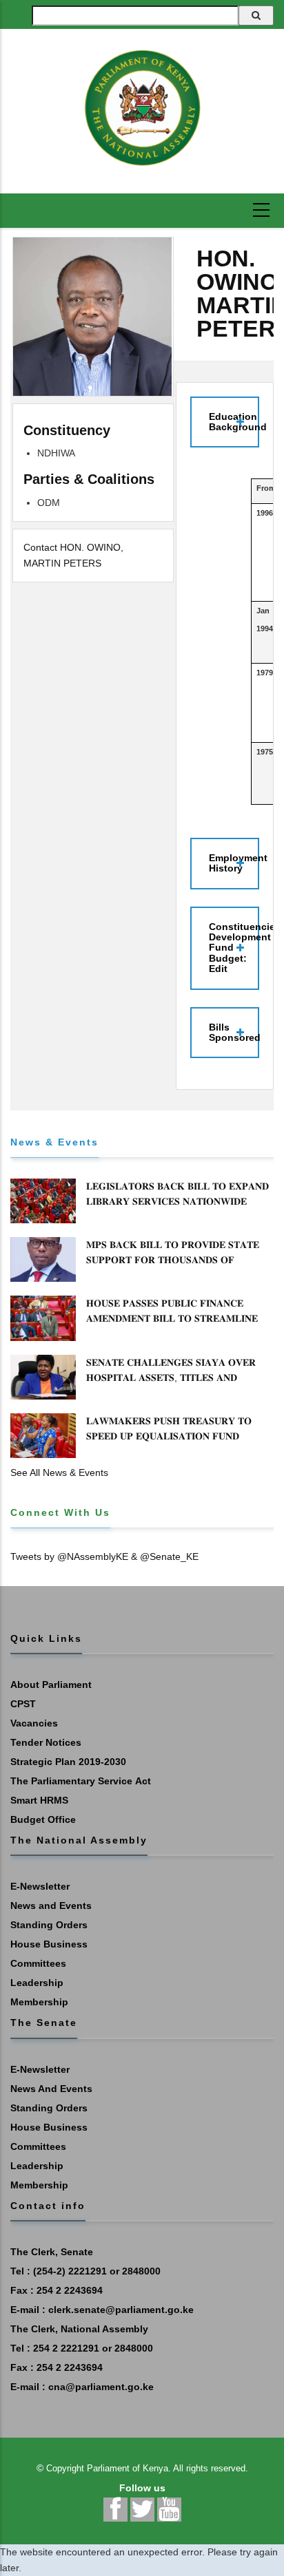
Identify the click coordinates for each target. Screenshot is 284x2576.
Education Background (234, 422)
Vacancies (34, 1723)
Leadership (37, 1983)
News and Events (51, 1905)
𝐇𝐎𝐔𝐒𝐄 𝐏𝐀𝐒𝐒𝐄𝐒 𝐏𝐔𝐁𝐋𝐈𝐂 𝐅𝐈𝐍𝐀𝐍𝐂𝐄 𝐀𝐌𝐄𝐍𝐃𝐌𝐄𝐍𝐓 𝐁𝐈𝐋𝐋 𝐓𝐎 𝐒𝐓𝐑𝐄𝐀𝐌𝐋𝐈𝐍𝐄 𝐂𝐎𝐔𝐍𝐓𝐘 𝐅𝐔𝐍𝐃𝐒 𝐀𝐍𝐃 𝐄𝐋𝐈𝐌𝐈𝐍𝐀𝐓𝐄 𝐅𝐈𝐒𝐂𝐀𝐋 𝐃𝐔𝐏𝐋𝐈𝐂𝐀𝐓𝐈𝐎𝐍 (172, 1326)
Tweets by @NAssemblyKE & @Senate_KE (104, 1556)
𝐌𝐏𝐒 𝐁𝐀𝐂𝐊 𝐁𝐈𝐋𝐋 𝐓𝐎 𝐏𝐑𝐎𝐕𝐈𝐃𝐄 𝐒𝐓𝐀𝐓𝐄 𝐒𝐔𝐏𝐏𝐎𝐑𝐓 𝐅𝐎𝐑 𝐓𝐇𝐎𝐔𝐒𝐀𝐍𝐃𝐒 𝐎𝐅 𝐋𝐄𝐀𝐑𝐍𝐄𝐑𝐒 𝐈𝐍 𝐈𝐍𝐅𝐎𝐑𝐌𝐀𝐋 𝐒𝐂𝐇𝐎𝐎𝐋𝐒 (173, 1260)
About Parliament (51, 1685)
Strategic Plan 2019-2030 (68, 1762)
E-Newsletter (40, 1886)
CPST (23, 1704)
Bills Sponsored (234, 1032)
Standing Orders (49, 1925)
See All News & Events (59, 1472)
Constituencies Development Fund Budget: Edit (234, 948)
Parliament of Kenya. (129, 2468)
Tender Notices (46, 1742)
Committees (38, 1963)
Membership (39, 2002)
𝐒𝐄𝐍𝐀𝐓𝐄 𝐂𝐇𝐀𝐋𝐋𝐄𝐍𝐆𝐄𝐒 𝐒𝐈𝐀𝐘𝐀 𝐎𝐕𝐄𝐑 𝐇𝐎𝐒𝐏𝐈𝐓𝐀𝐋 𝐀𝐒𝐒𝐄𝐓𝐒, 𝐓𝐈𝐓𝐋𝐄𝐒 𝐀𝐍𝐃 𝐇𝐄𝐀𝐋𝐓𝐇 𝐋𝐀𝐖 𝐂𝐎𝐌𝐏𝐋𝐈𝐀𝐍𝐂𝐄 (171, 1377)
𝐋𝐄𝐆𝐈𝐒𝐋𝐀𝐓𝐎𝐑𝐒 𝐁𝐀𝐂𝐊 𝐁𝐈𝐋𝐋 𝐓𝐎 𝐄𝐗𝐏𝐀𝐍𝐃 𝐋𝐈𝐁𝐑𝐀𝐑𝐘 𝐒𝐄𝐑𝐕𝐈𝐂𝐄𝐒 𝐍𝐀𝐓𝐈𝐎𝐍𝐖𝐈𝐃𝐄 (177, 1194)
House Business (49, 1944)
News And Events (51, 2089)
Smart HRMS (39, 1800)
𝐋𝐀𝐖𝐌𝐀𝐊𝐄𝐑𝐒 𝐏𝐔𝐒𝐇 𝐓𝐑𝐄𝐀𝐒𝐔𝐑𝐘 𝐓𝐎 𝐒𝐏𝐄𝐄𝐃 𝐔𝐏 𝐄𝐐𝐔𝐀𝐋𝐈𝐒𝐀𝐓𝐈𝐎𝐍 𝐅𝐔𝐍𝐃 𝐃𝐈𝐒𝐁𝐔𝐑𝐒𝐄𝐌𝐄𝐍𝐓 (169, 1436)
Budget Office (43, 1819)
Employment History (234, 863)
